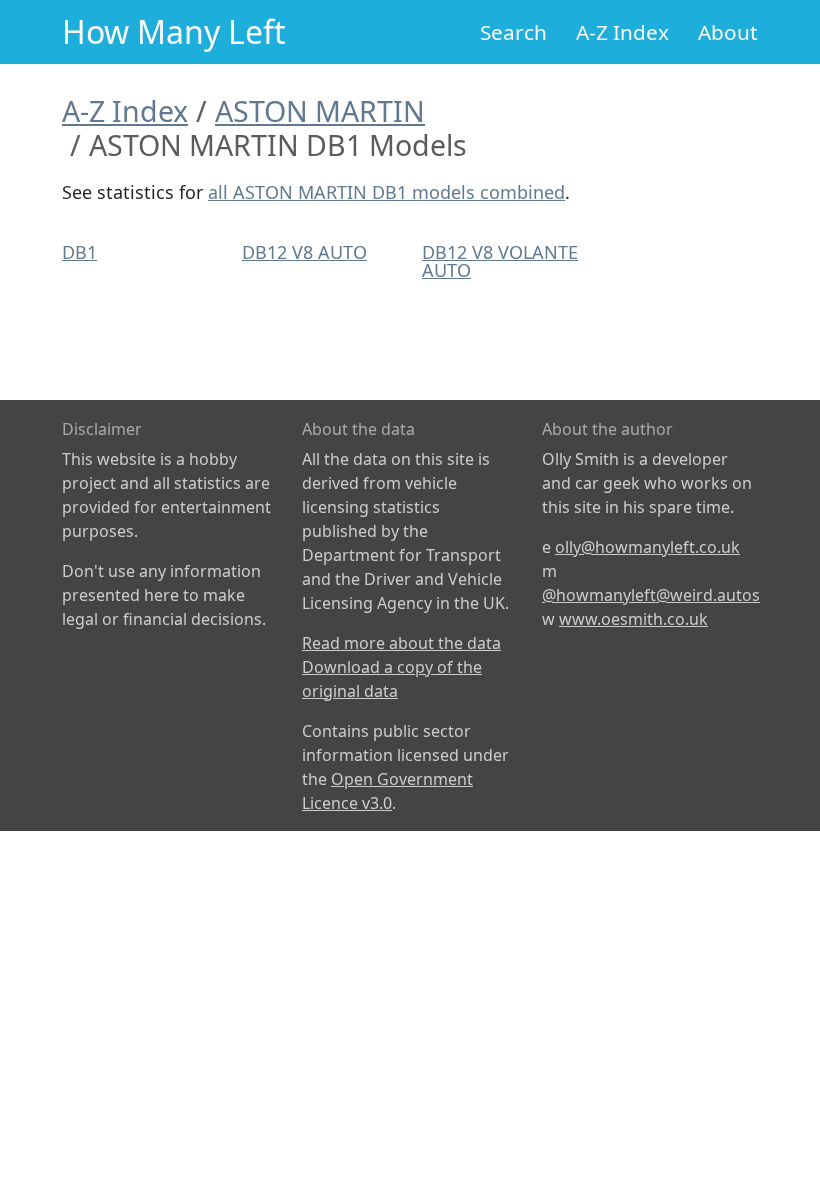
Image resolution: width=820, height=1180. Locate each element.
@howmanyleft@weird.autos (651, 595)
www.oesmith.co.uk (633, 619)
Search (513, 32)
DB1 (79, 252)
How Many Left (174, 31)
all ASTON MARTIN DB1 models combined (386, 192)
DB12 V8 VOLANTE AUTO (500, 261)
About (728, 32)
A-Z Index (622, 32)
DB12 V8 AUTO (304, 252)
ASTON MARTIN (320, 110)
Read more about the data (401, 643)
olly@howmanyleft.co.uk (647, 547)
